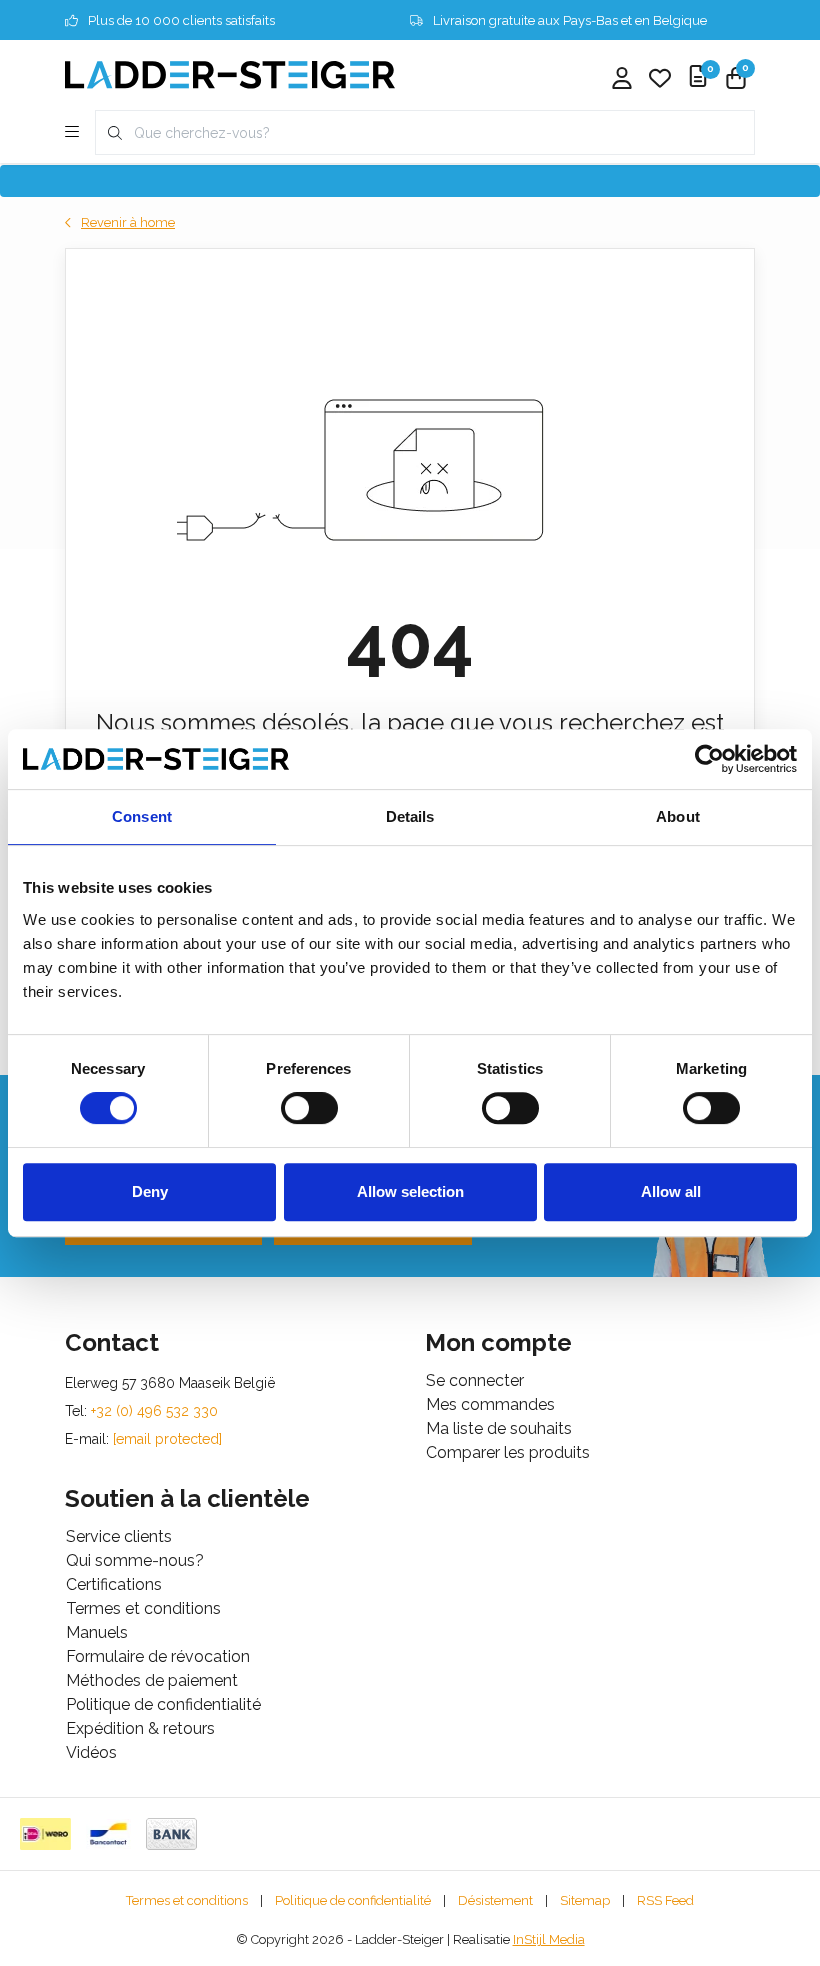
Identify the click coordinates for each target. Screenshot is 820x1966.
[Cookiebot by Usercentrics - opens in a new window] (709, 759)
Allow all (671, 1191)
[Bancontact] (108, 1834)
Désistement (495, 1900)
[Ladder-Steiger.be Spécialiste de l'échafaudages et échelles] (230, 73)
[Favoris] (660, 80)
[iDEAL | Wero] (45, 1834)
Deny (150, 1191)
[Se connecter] (622, 80)
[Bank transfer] (171, 1834)
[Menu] (72, 133)
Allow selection (410, 1191)
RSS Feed (665, 1900)
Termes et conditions (187, 1900)
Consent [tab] (142, 816)
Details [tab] (410, 816)
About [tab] (678, 816)
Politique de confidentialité (353, 1900)
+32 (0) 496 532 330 (154, 1411)
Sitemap (585, 1900)
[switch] (309, 1108)
